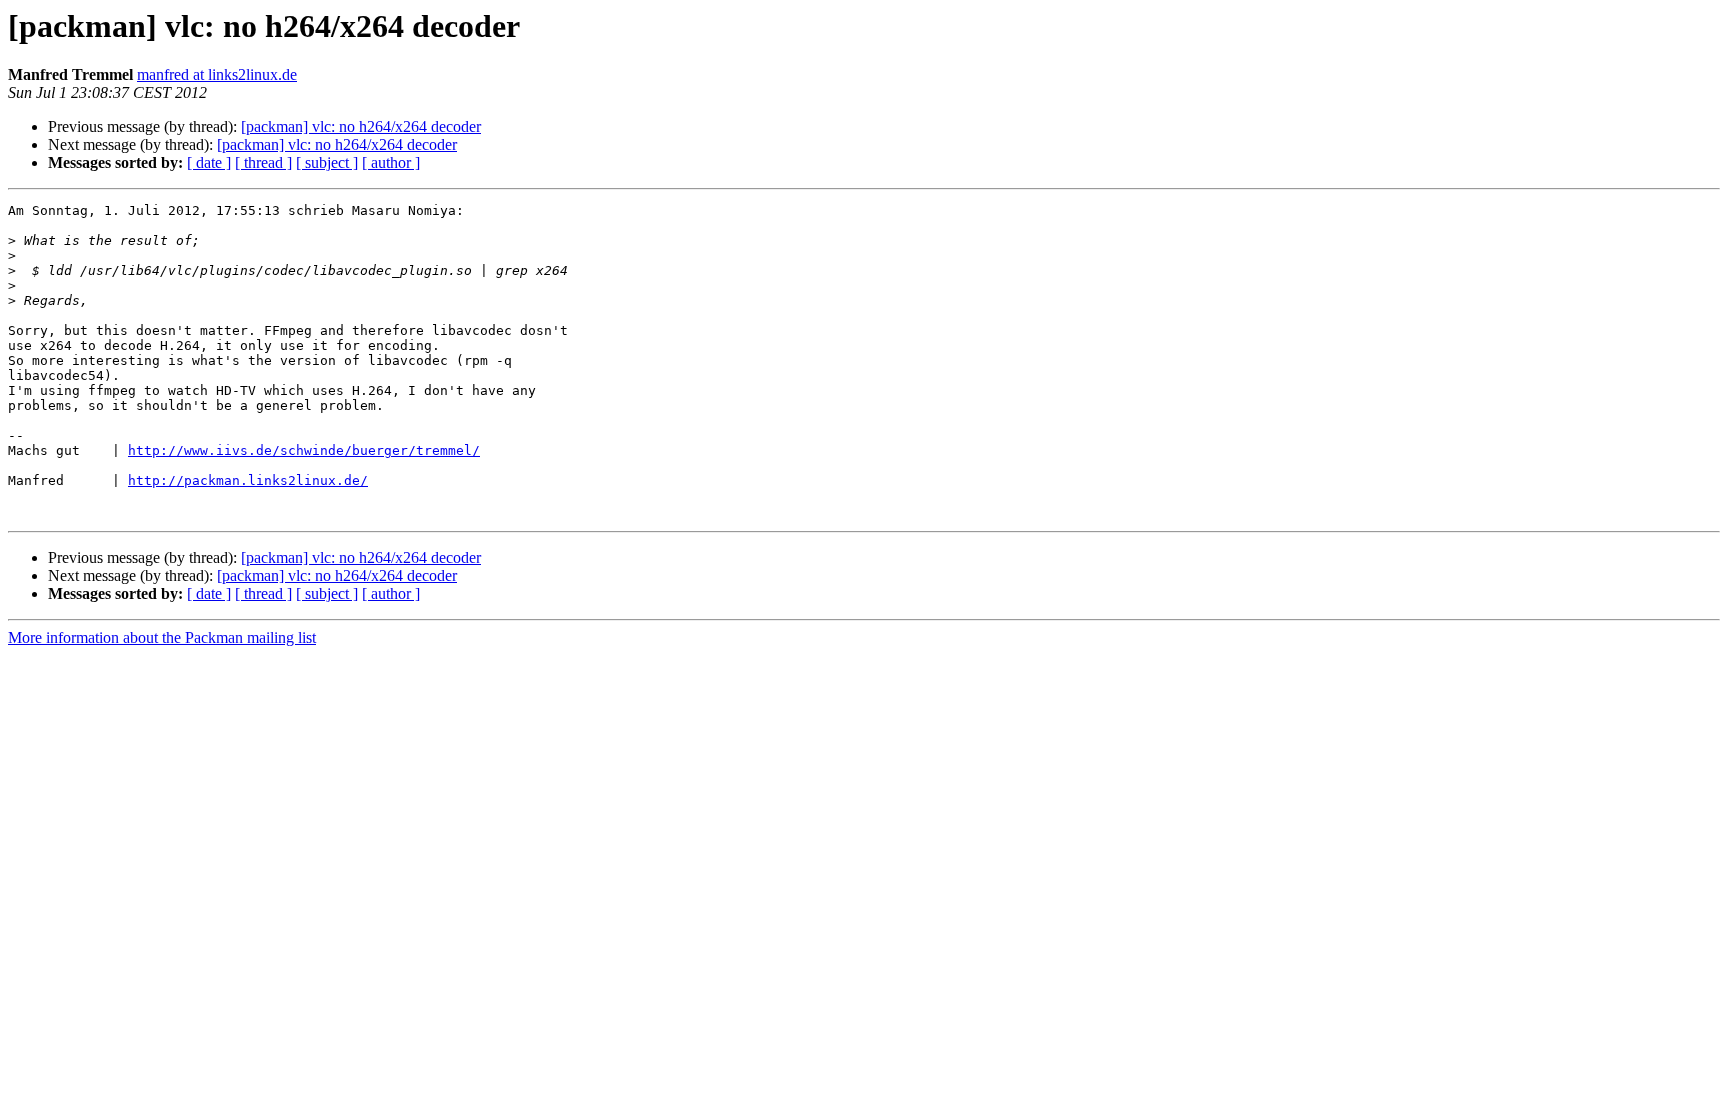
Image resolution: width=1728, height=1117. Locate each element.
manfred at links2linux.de (217, 74)
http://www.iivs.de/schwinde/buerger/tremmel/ (304, 450)
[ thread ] (263, 162)
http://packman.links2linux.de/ (248, 480)
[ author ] (391, 162)
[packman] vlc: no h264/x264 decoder (361, 126)
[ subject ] (327, 162)
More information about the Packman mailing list (162, 637)
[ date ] (209, 162)
